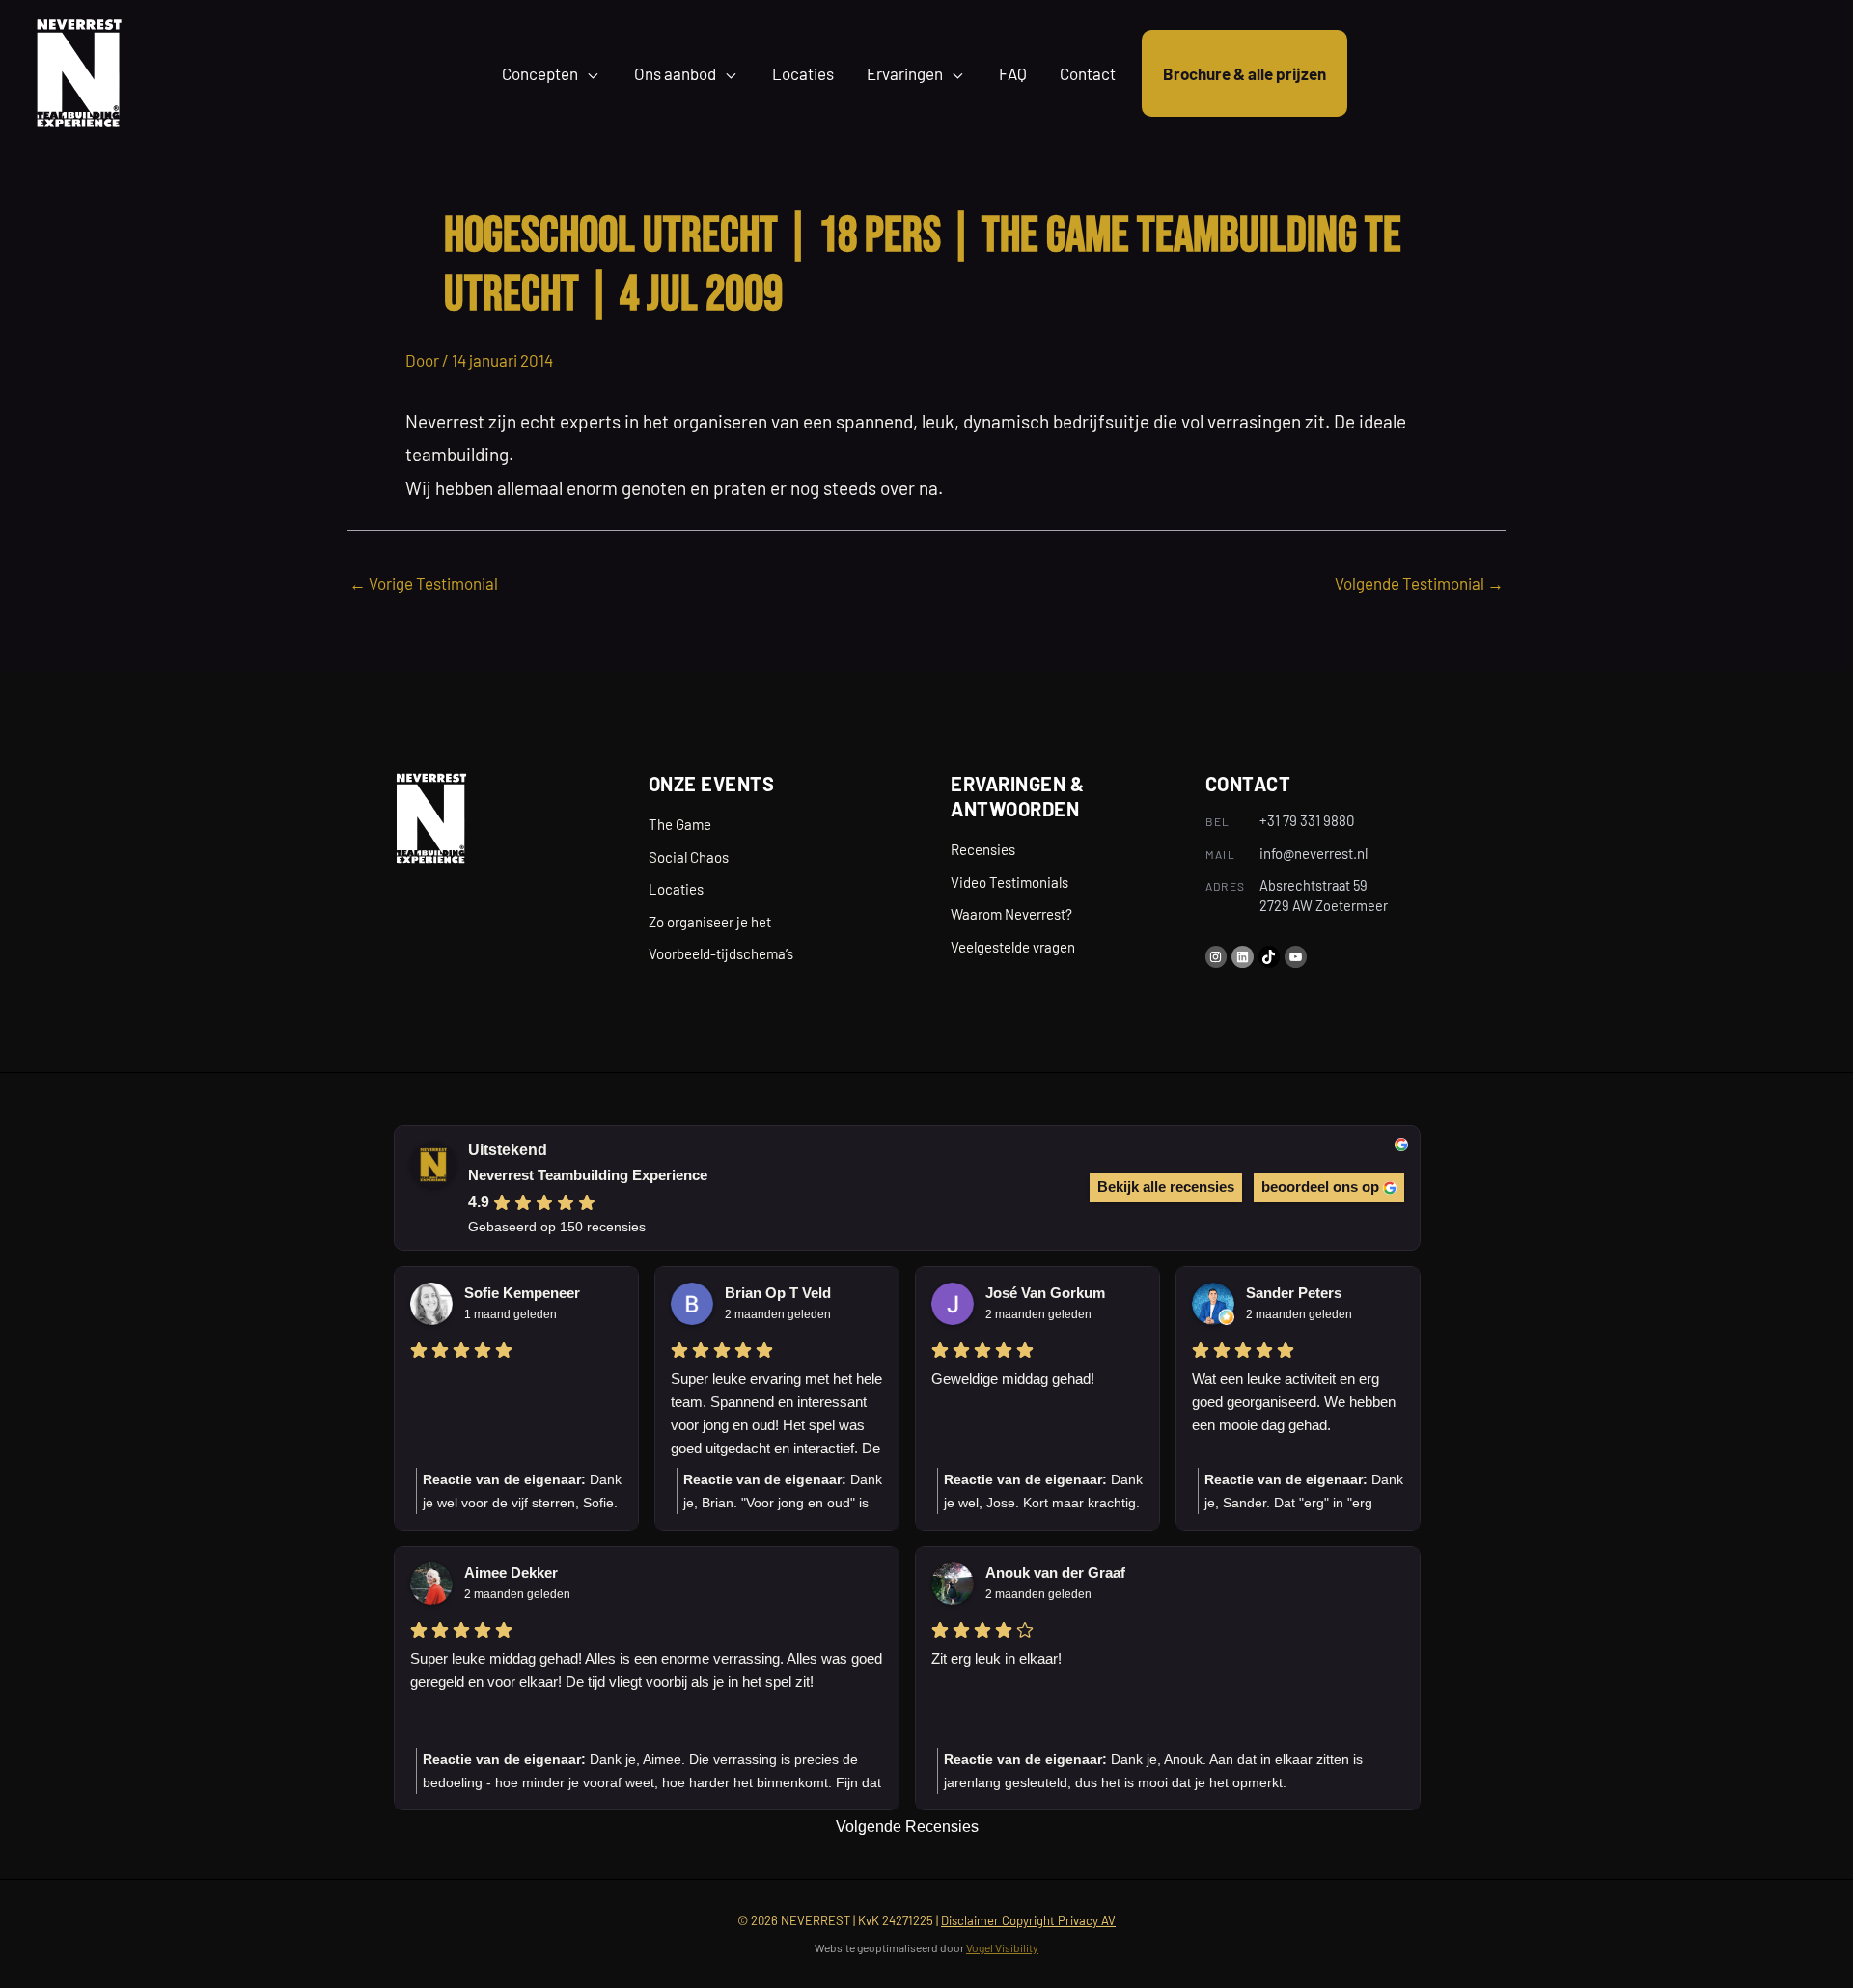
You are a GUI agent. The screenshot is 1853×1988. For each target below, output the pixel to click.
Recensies (983, 849)
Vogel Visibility (1002, 1947)
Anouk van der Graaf (1055, 1573)
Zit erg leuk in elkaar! (996, 1658)
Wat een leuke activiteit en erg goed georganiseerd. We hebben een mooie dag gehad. (1294, 1402)
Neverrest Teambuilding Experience (588, 1175)
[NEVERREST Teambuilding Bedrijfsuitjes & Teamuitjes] (79, 70)
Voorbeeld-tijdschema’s (721, 953)
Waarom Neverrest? (1011, 914)
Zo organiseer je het (710, 922)
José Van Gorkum (1045, 1293)
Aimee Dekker (511, 1573)
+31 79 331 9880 (1307, 820)
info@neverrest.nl (1314, 853)
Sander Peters (1294, 1293)
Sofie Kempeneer (522, 1293)
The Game (680, 824)
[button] (590, 73)
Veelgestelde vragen (1013, 947)
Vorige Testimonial (424, 583)
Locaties (676, 889)
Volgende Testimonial (1419, 583)
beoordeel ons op (1320, 1187)
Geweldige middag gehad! (1013, 1379)
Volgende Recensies (907, 1826)
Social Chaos (689, 857)
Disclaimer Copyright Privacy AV (1028, 1920)
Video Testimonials (1009, 882)
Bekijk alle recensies (1166, 1187)
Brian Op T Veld (778, 1293)
